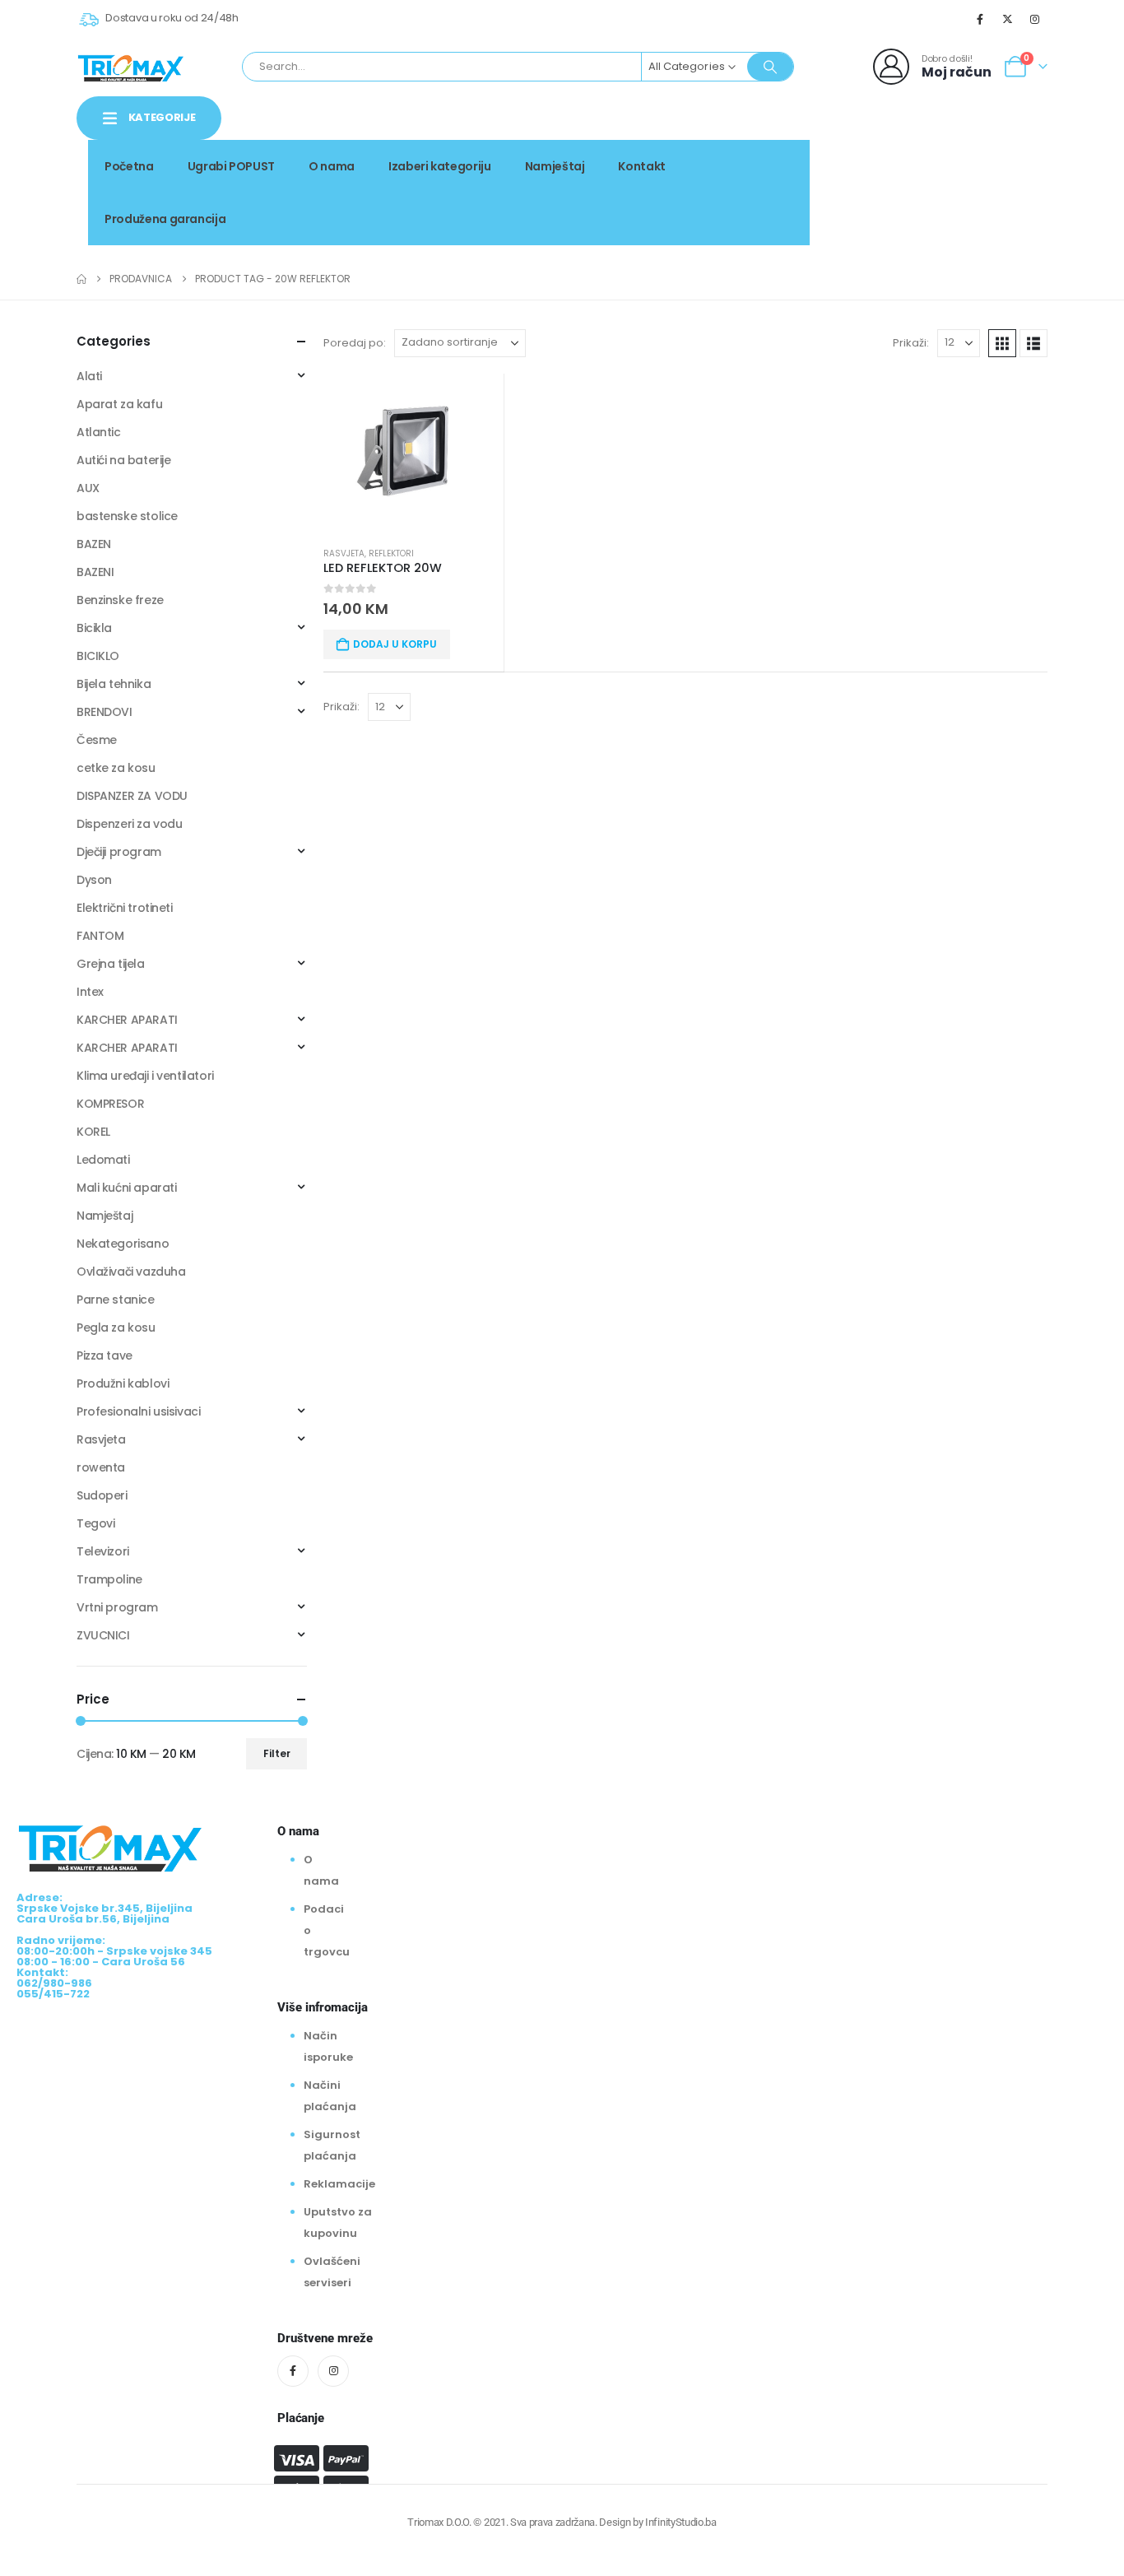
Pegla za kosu (116, 1328)
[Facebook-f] (293, 2371)
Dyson (94, 880)
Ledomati (103, 1160)
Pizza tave (105, 1355)
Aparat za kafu (119, 404)
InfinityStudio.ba (680, 2522)
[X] (1008, 19)
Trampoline (109, 1579)
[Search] (770, 67)
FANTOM (100, 936)
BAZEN (94, 544)
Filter (277, 1753)
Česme (97, 740)
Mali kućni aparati (126, 1188)
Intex (90, 992)
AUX (88, 488)
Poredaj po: (355, 343)
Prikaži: (911, 343)
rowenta (101, 1467)
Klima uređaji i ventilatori (145, 1076)
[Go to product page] (413, 453)
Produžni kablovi (123, 1383)
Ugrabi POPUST (231, 166)
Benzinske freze (120, 600)
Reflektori (391, 553)
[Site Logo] (131, 67)
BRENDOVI (105, 712)
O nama (332, 166)
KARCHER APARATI (127, 1020)
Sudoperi (102, 1495)
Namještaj (555, 166)
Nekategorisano (123, 1244)
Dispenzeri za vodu (129, 824)
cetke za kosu (116, 768)
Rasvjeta (344, 553)
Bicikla (94, 628)
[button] (1002, 343)
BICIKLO (98, 656)
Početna (129, 166)
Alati (89, 376)
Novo (1019, 161)
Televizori (103, 1551)
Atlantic (99, 432)
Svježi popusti (935, 161)
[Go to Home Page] (81, 279)
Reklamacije (339, 2184)
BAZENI (95, 572)
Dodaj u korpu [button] (395, 644)
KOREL (93, 1132)
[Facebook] (980, 19)
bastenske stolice (127, 516)
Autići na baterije (123, 460)
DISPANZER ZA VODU (132, 796)
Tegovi (95, 1523)
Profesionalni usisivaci (138, 1411)
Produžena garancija (165, 219)
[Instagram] (1035, 19)
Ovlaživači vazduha (131, 1272)
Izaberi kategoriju (440, 166)
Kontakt (642, 166)
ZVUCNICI (103, 1635)
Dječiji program (119, 852)
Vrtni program (117, 1607)
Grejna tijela (111, 964)
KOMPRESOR (110, 1104)
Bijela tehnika (114, 684)
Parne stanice (116, 1300)
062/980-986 (996, 179)
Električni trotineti (125, 908)
